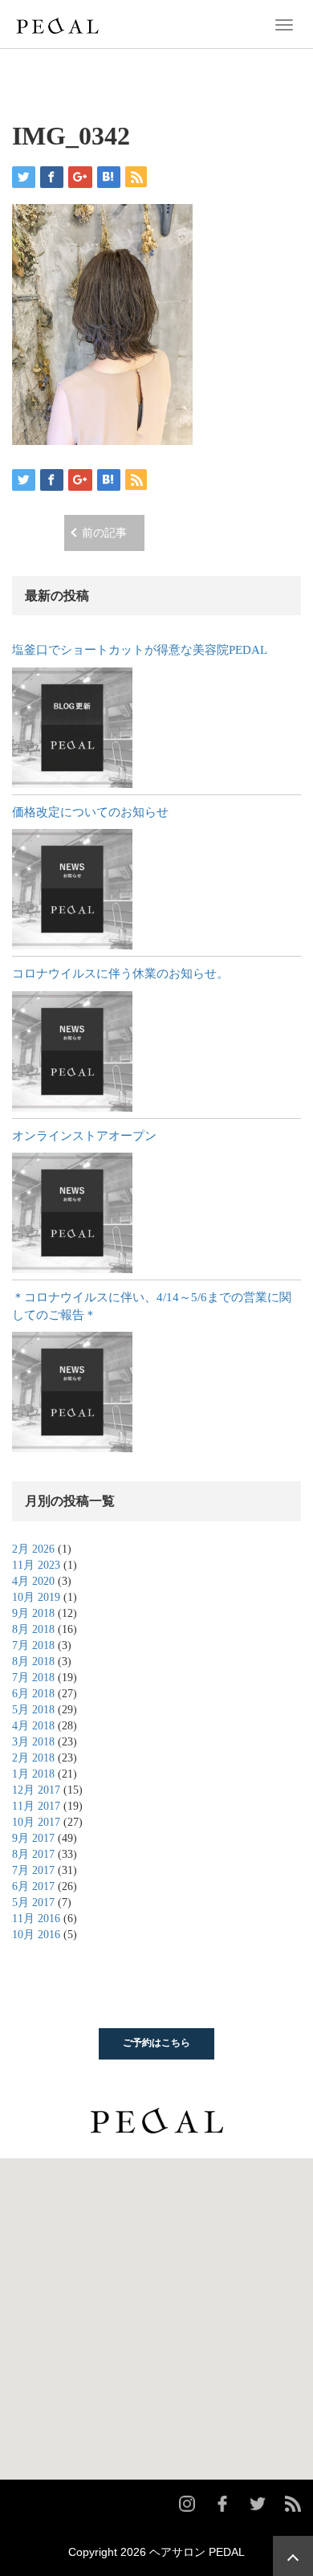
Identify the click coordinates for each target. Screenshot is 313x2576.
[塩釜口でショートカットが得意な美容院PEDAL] (72, 728)
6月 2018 (33, 1694)
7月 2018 (33, 1645)
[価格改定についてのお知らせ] (72, 889)
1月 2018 (33, 1774)
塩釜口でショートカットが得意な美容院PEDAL (140, 650)
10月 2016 (36, 1935)
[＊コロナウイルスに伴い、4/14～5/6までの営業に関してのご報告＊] (72, 1392)
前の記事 (104, 533)
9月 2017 (33, 1838)
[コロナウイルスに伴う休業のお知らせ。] (72, 1051)
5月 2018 (33, 1710)
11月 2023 (36, 1565)
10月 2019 (36, 1597)
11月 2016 (36, 1919)
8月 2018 (33, 1629)
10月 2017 (36, 1822)
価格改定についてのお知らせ (90, 812)
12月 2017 (36, 1790)
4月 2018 (33, 1726)
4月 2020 (33, 1581)
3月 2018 (33, 1742)
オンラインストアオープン (84, 1136)
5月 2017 (33, 1902)
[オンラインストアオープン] (72, 1213)
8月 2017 (33, 1854)
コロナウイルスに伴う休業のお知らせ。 (120, 974)
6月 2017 (33, 1886)
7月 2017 (33, 1870)
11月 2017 (36, 1806)
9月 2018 (33, 1613)
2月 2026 (33, 1549)
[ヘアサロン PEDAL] (57, 23)
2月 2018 (33, 1758)
